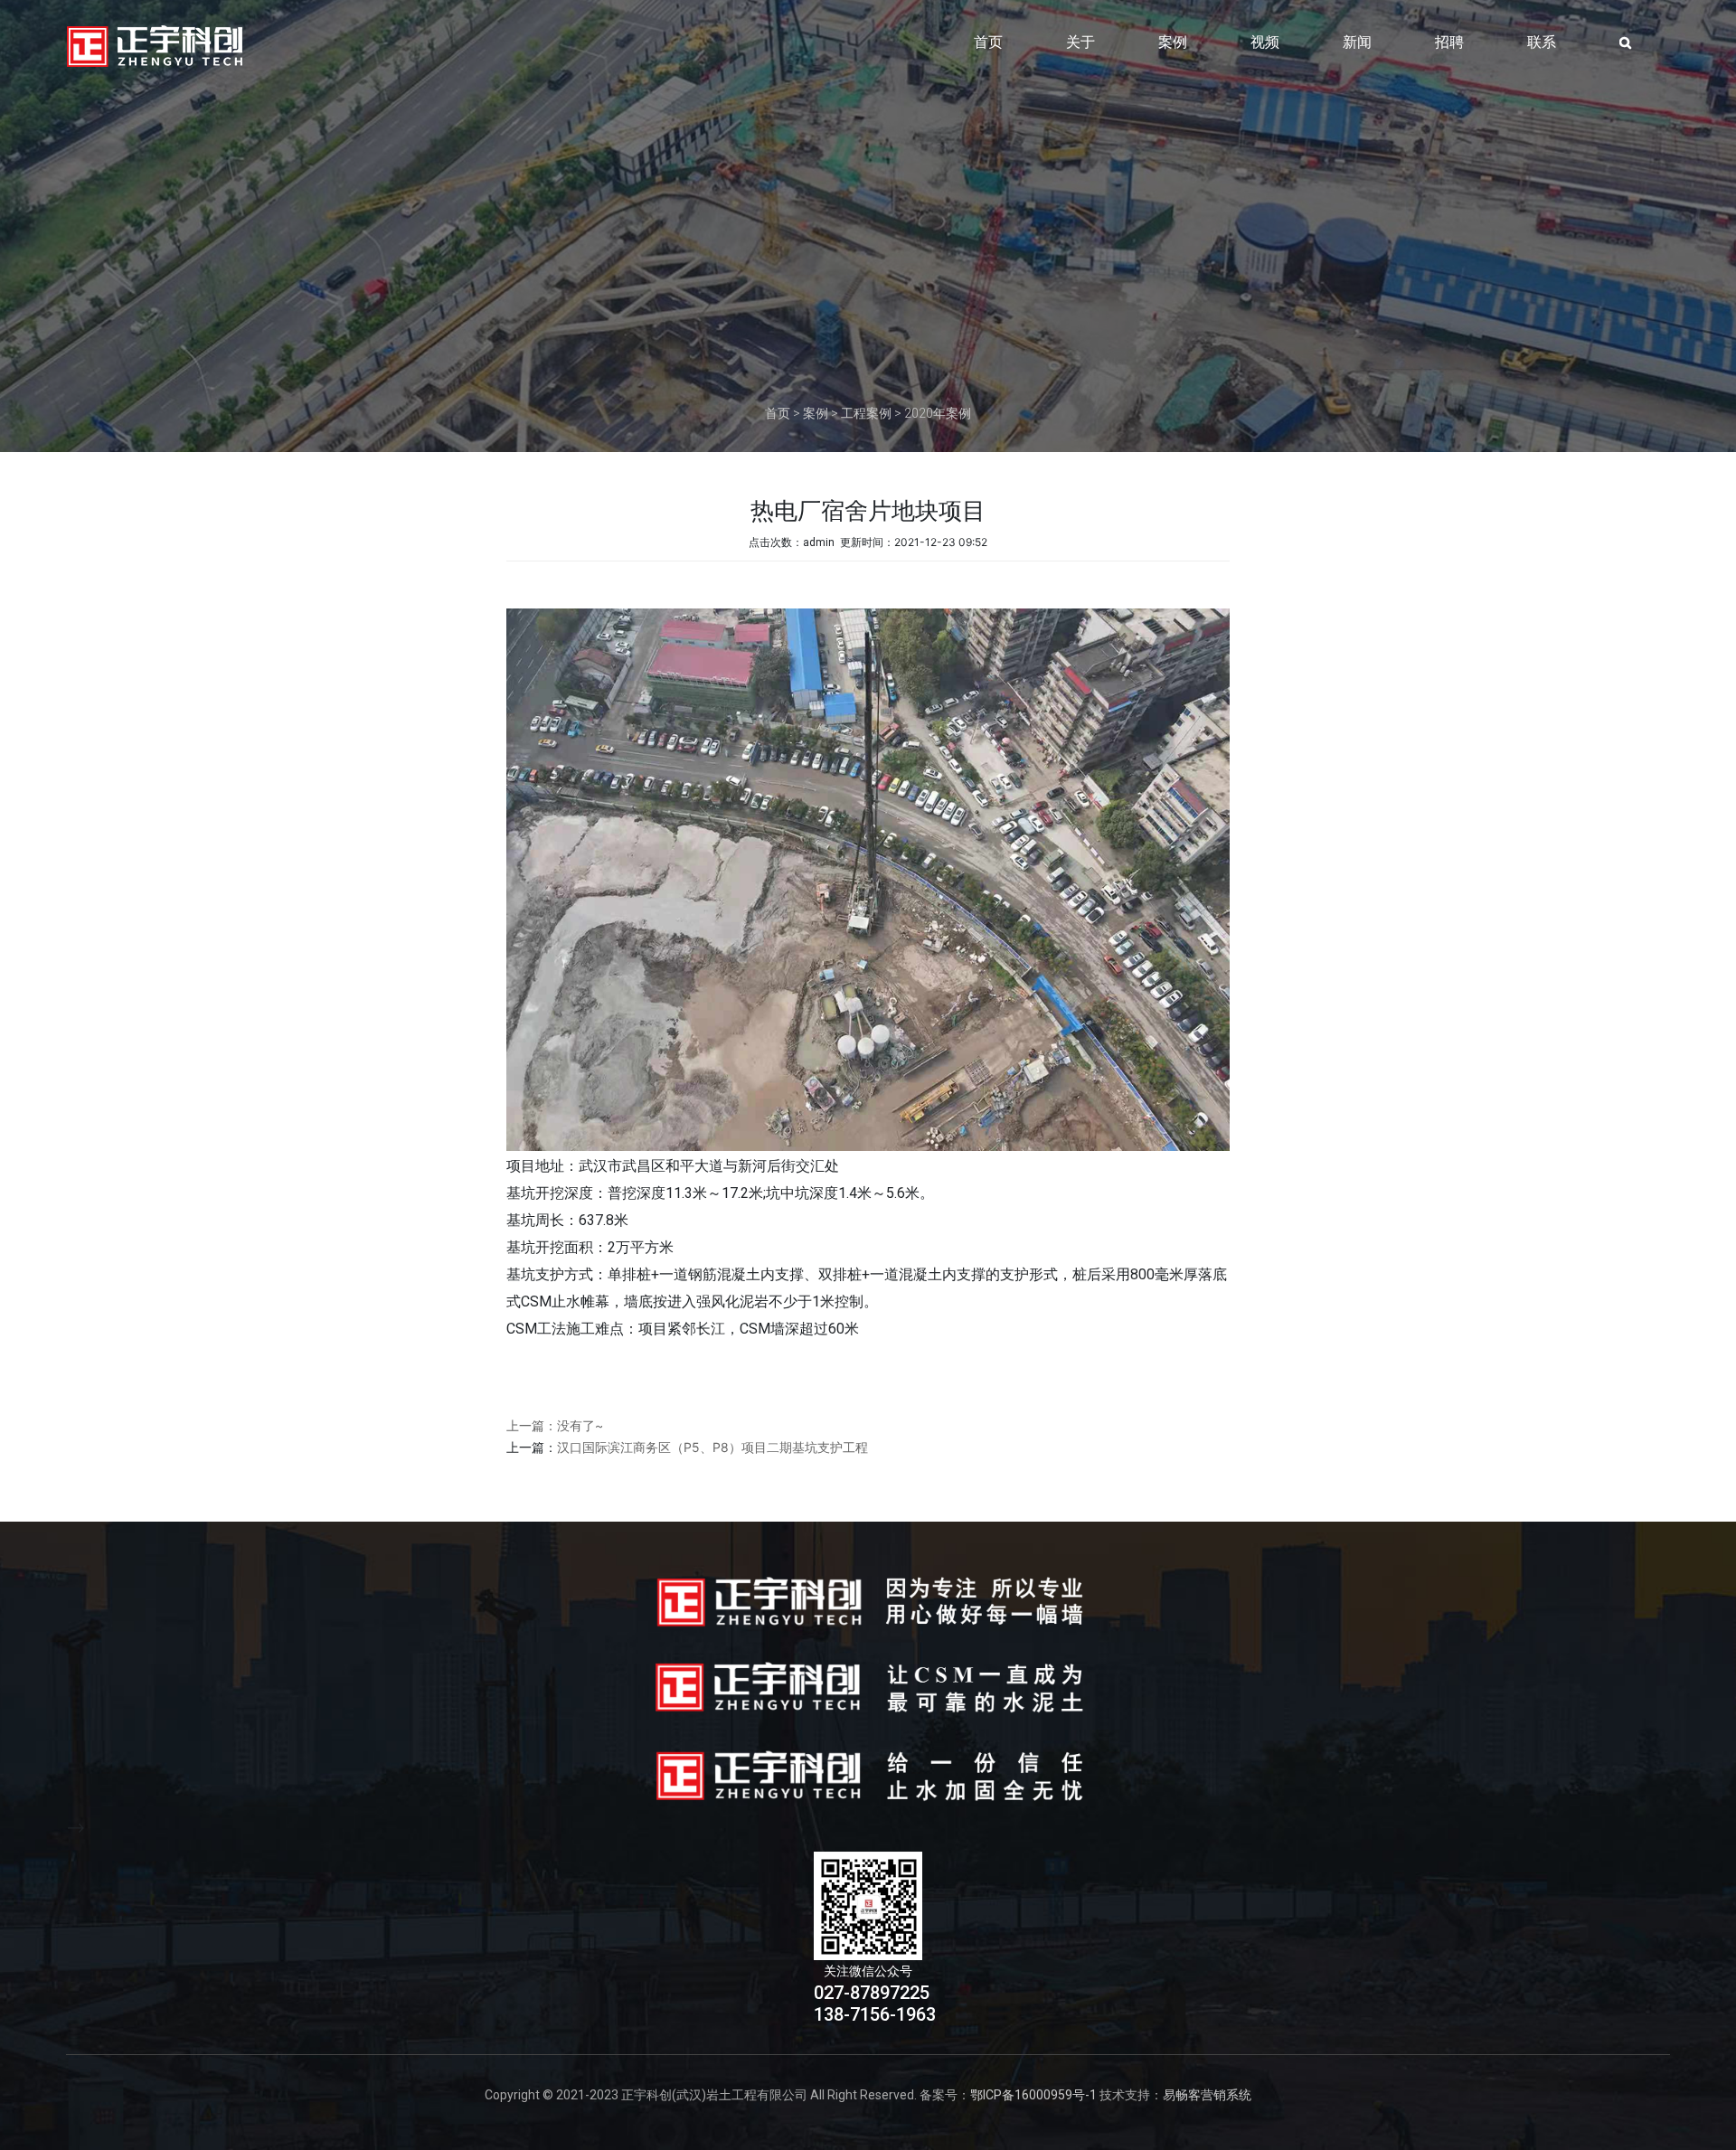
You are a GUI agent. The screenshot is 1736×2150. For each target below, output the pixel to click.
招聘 (1449, 42)
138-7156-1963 (875, 2014)
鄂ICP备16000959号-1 (1033, 2095)
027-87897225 (872, 1993)
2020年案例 (938, 413)
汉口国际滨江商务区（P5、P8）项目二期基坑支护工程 (712, 1447)
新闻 (1357, 42)
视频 (1265, 42)
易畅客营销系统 (1207, 2095)
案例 (1173, 42)
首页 (988, 42)
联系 (1542, 42)
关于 (1080, 42)
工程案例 (866, 413)
